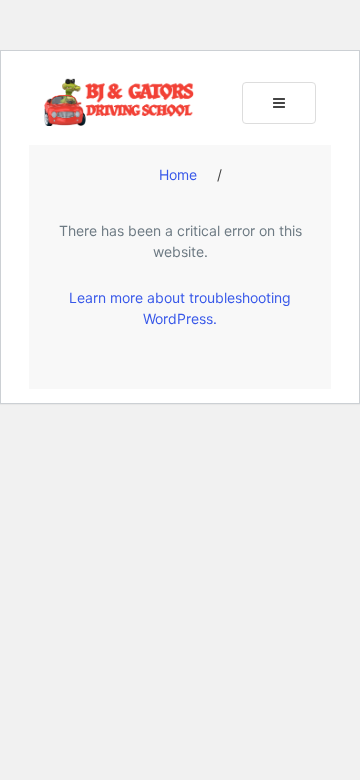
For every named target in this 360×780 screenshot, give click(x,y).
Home (178, 174)
